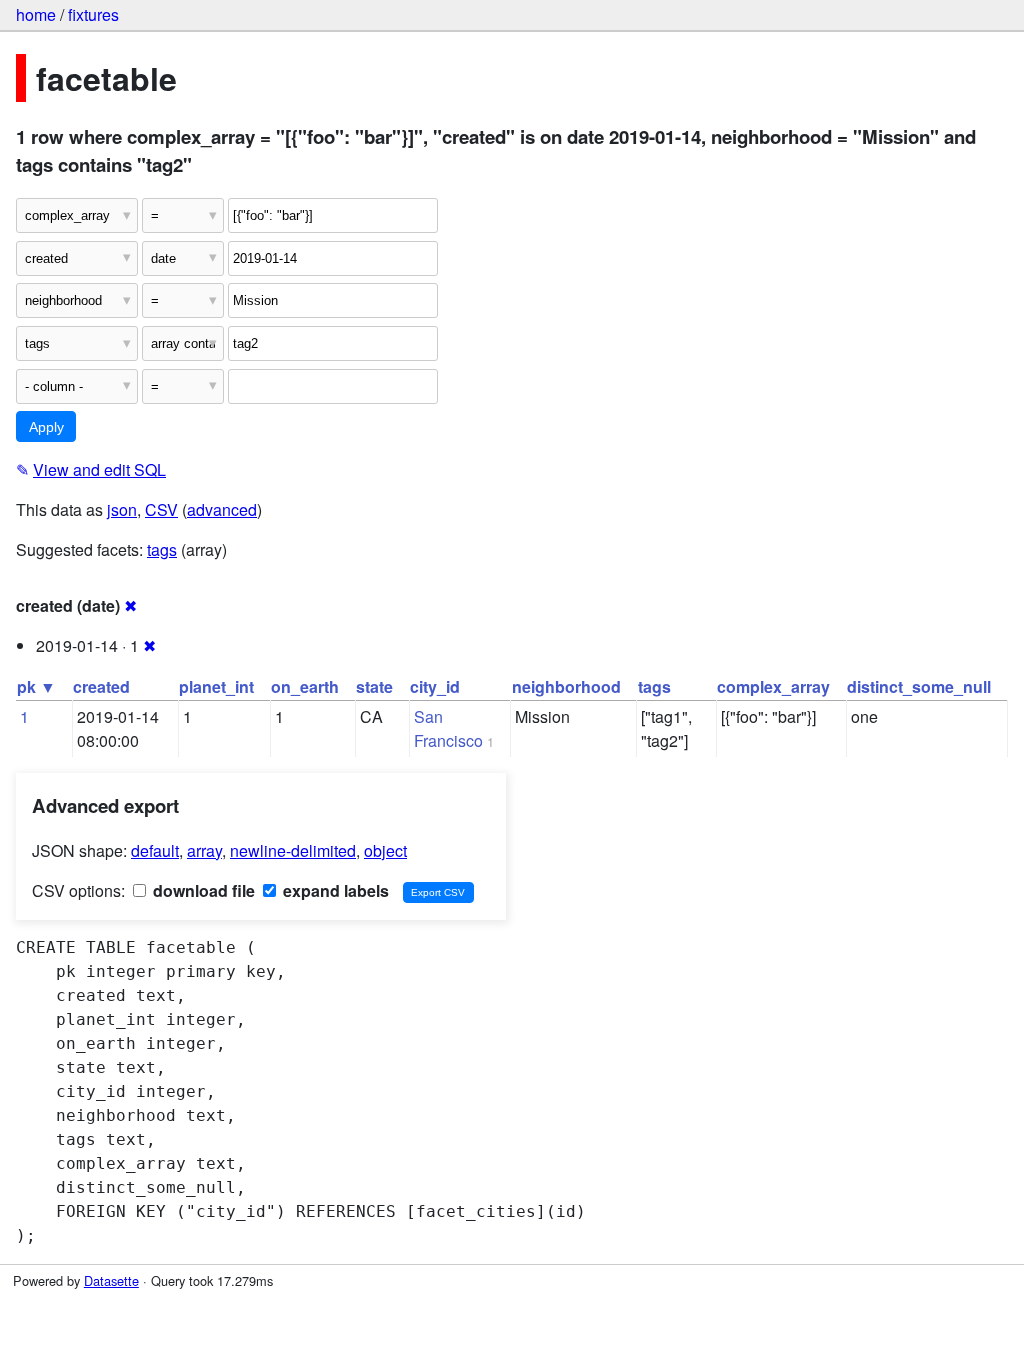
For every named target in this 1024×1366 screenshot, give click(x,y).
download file (202, 890)
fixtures (93, 14)
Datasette (111, 1280)
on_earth (305, 686)
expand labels (334, 890)
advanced (222, 509)
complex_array (773, 686)
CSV (161, 509)
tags (162, 549)
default (155, 850)
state (374, 686)
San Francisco (448, 728)
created (101, 686)
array (204, 850)
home (36, 14)
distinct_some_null (919, 686)
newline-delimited (293, 850)
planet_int (216, 686)
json (122, 509)
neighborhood (566, 686)
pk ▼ (36, 686)
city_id (435, 686)
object (385, 850)
